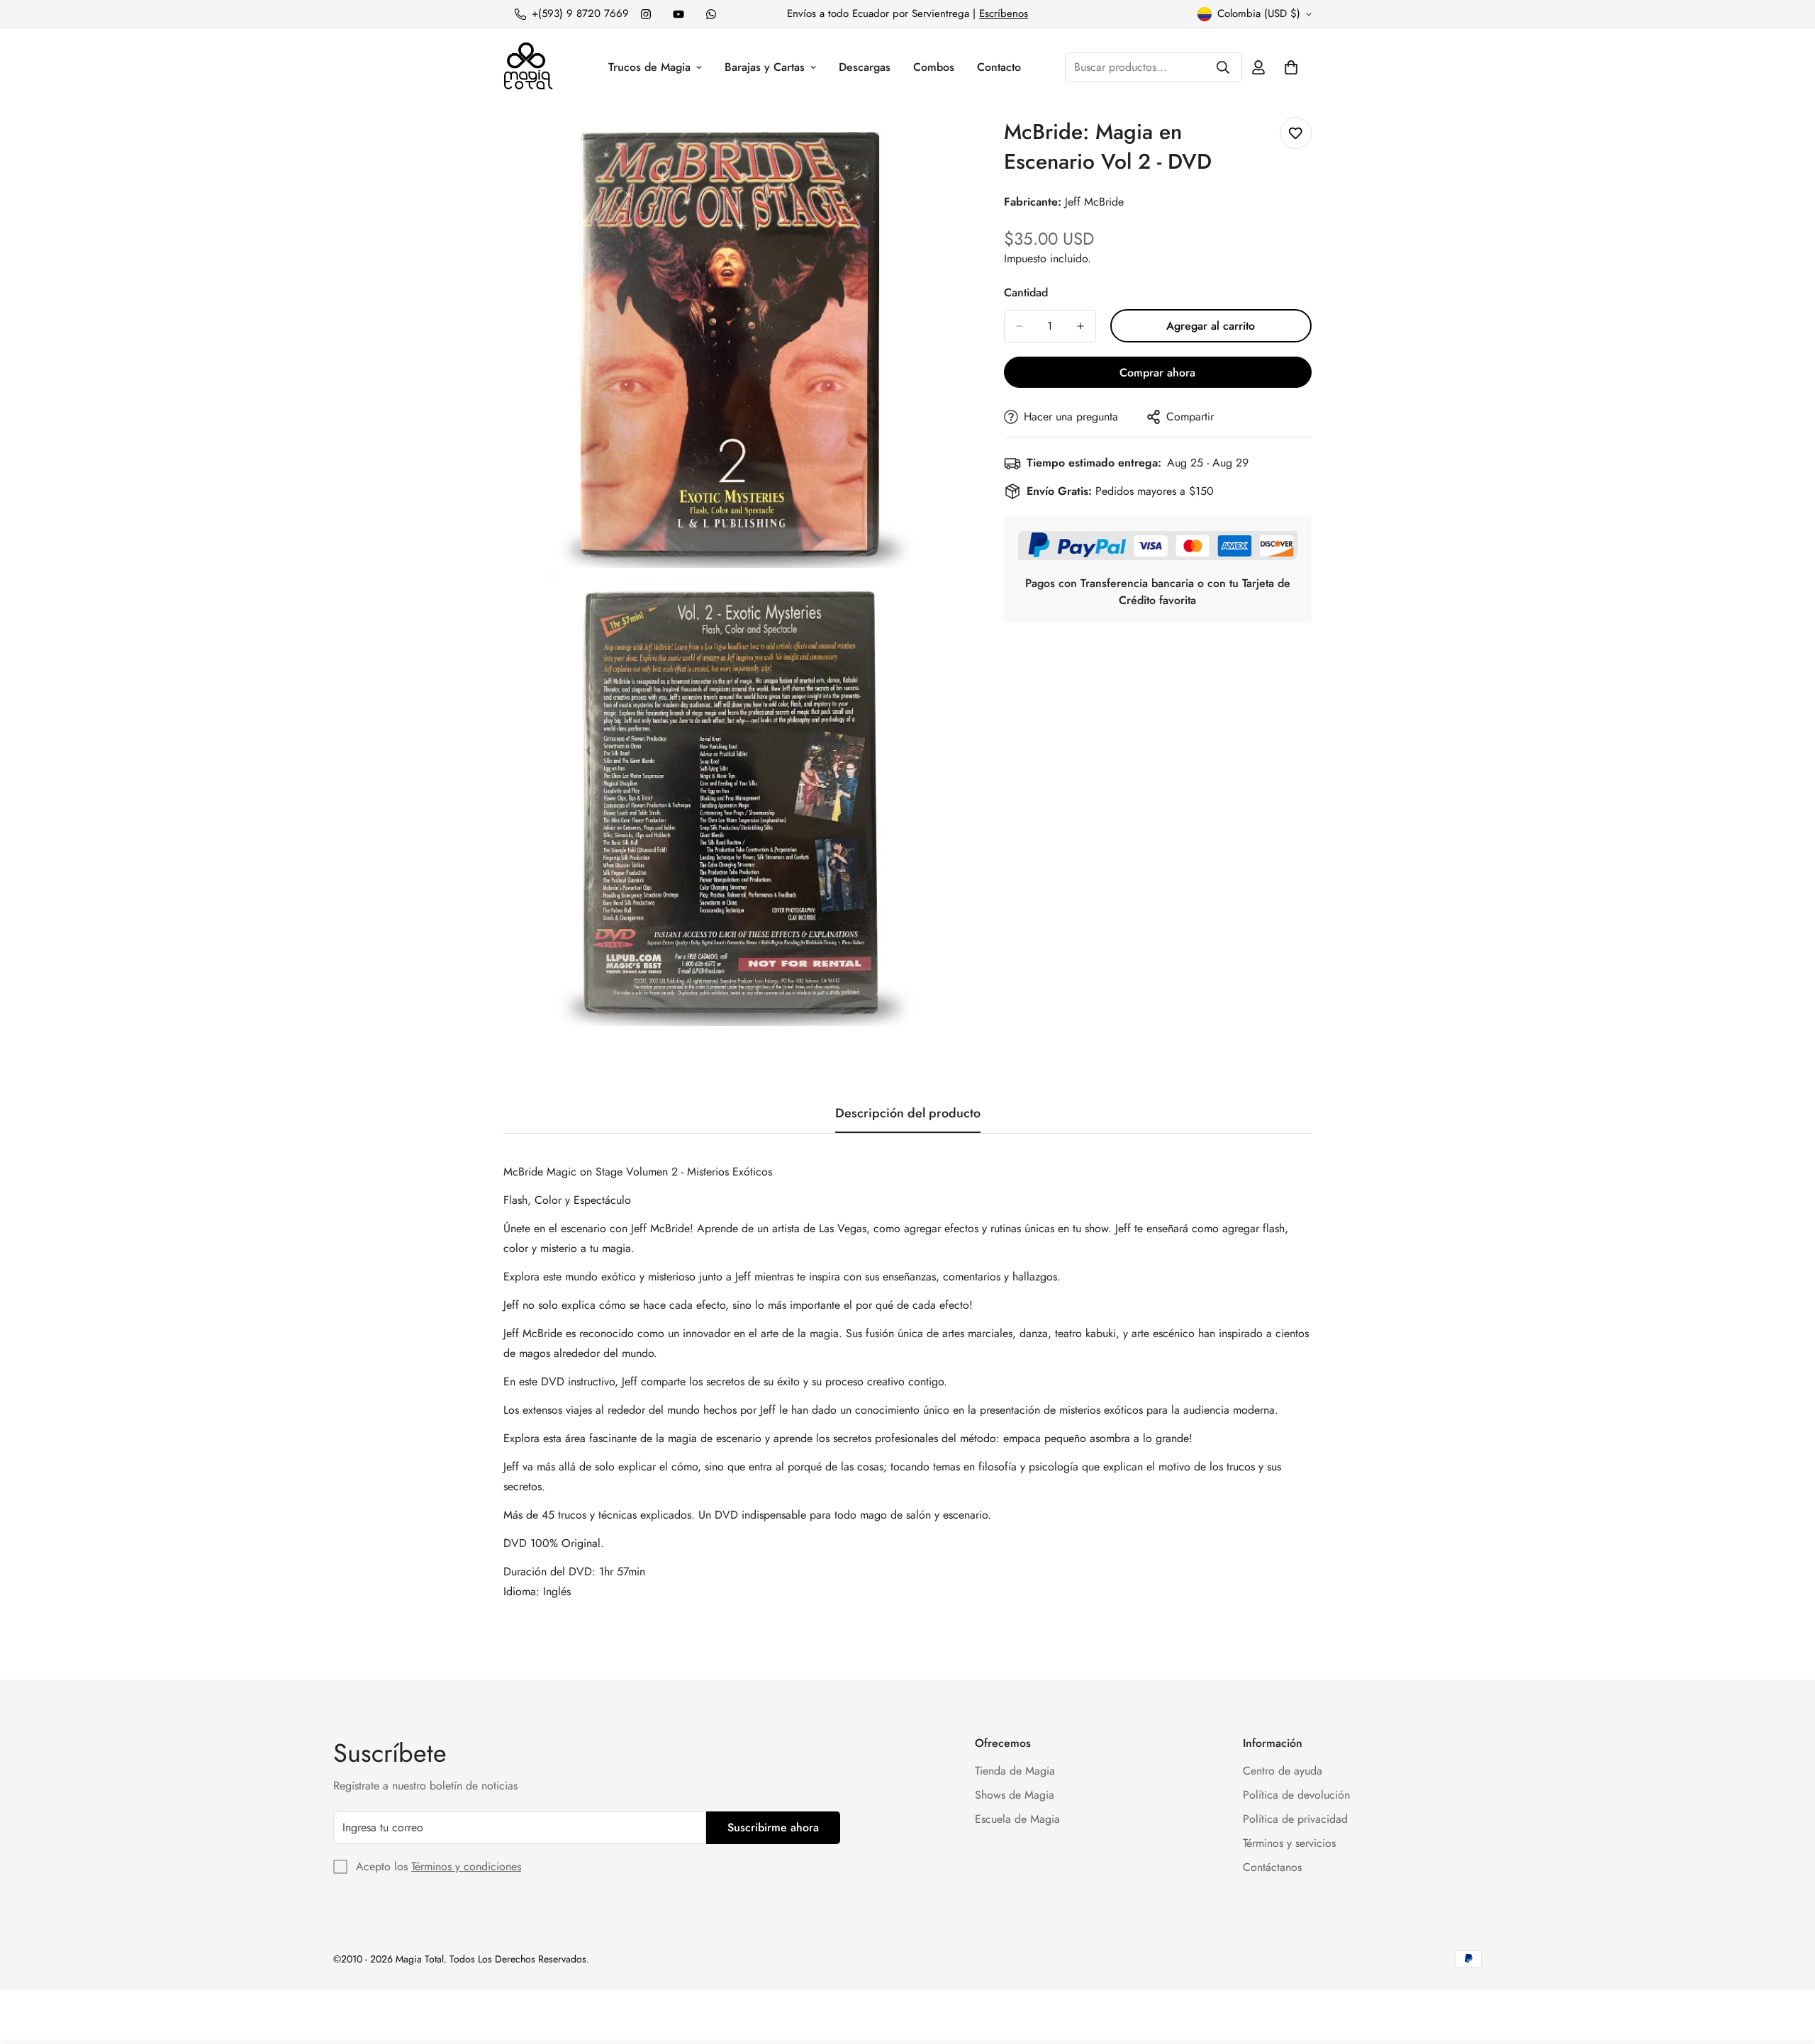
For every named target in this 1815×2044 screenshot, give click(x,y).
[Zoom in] (928, 147)
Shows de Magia (1015, 1795)
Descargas (865, 67)
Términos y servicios (1289, 1843)
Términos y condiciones (466, 1866)
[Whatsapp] (711, 14)
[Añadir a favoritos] (1296, 133)
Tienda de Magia (1015, 1771)
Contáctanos (1272, 1867)
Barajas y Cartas (765, 67)
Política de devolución (1296, 1795)
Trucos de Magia (649, 67)
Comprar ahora (1157, 373)
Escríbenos (1004, 13)
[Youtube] (678, 14)
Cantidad (1026, 292)
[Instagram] (646, 14)
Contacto (999, 67)
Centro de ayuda (1283, 1771)
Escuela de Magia (1017, 1819)
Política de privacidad (1295, 1819)
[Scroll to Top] (1787, 1967)
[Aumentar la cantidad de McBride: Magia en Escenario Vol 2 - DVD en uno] (1080, 326)
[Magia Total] (528, 67)
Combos (934, 67)
